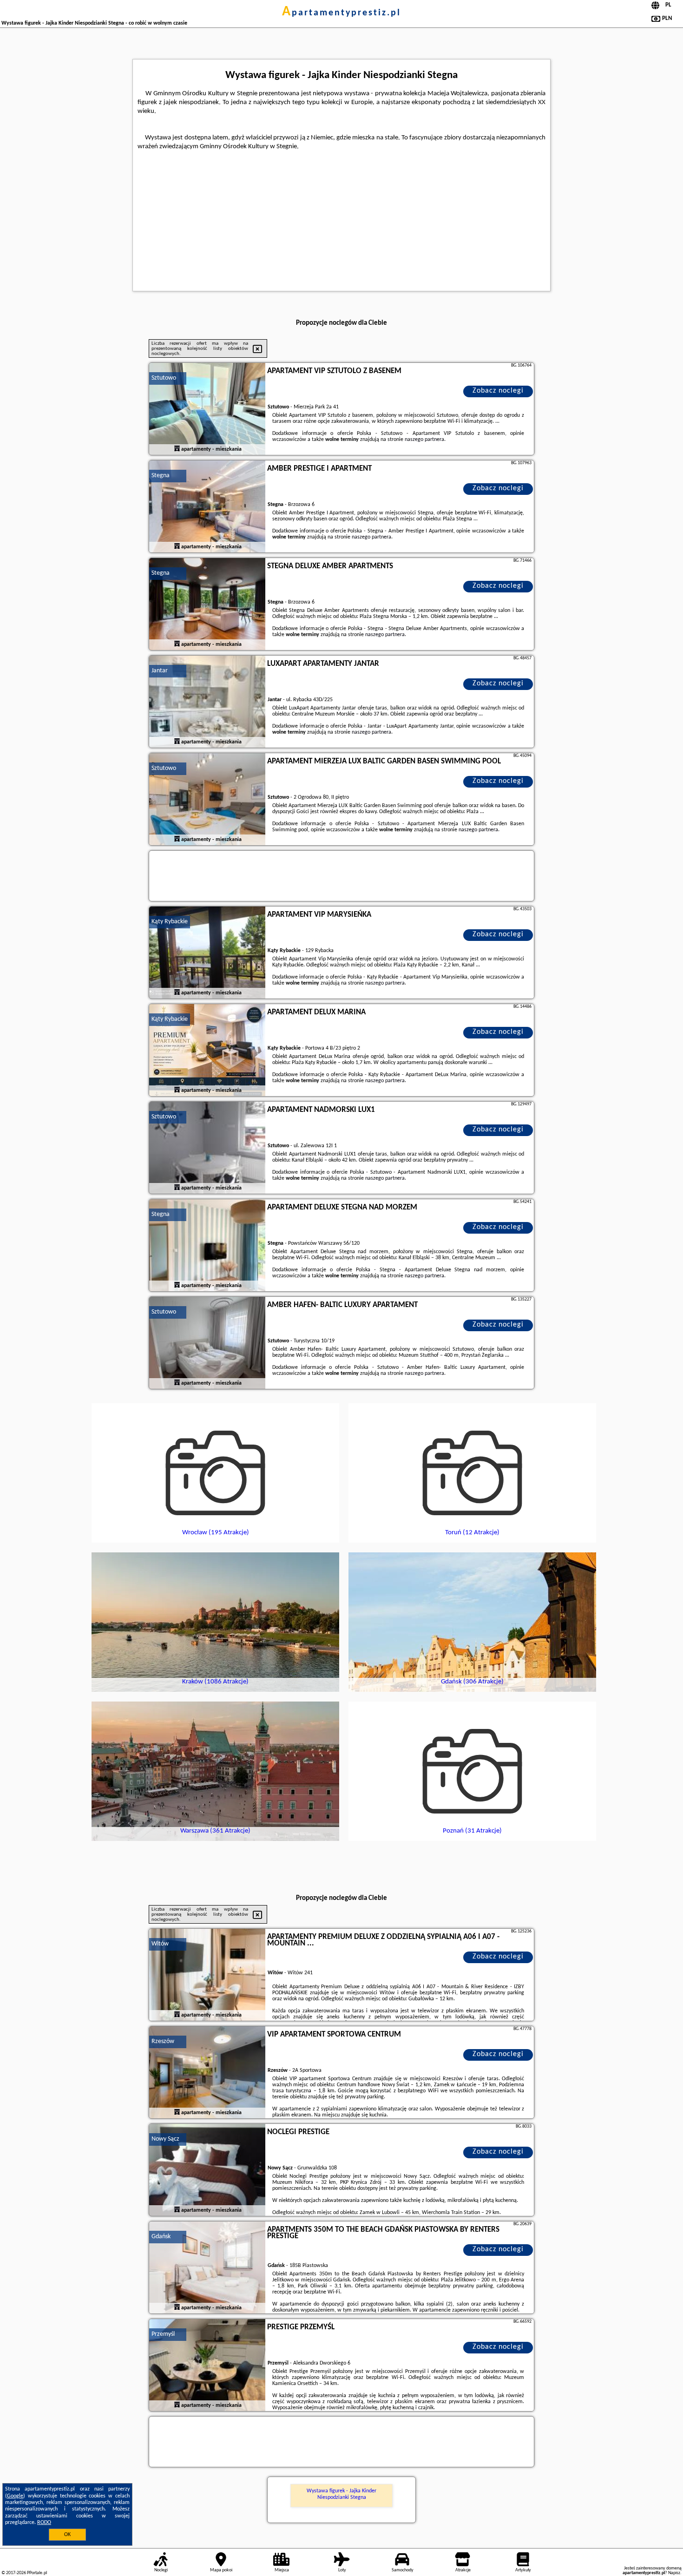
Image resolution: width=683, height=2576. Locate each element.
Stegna (161, 476)
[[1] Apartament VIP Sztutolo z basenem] (207, 409)
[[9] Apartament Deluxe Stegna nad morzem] (207, 1246)
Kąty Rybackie (170, 922)
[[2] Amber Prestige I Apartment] (207, 507)
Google (15, 2496)
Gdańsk (161, 2237)
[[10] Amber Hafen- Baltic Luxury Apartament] (207, 1343)
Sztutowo (164, 378)
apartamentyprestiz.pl (341, 13)
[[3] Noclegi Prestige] (207, 2170)
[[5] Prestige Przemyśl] (207, 2366)
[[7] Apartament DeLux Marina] (207, 1051)
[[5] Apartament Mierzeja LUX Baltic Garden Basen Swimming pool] (207, 800)
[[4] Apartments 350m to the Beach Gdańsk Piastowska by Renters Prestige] (207, 2268)
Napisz (674, 2573)
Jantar (160, 671)
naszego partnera (424, 440)
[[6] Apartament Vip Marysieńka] (207, 953)
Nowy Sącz (165, 2139)
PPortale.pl (37, 2573)
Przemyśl (163, 2334)
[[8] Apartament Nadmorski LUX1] (207, 1148)
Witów (160, 1944)
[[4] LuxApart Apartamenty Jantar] (207, 702)
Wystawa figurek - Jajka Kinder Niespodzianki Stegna (341, 2494)
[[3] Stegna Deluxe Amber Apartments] (207, 605)
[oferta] (177, 449)
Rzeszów (163, 2041)
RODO (44, 2523)
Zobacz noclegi (498, 391)
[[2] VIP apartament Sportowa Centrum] (207, 2073)
